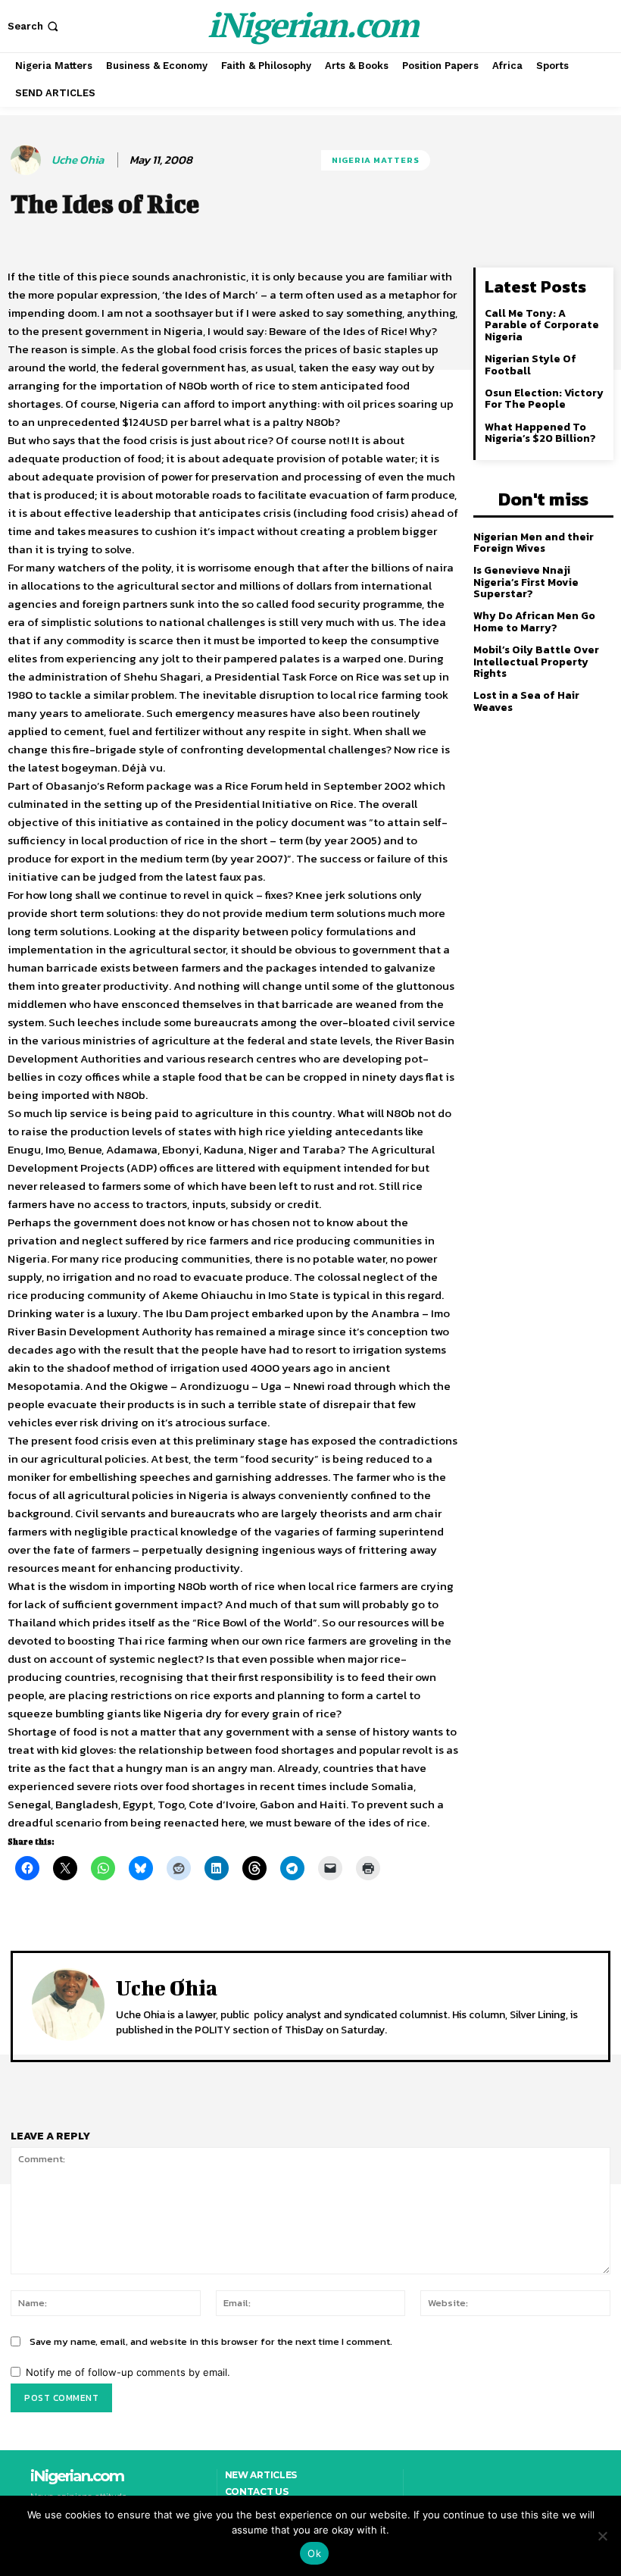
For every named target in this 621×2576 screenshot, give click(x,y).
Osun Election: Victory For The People (544, 399)
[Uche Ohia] (28, 160)
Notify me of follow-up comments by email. (128, 2372)
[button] (34, 26)
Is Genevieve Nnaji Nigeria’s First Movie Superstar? (526, 582)
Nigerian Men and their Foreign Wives (534, 543)
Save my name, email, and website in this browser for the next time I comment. (211, 2341)
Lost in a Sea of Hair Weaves (526, 701)
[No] (602, 2536)
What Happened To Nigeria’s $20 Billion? (540, 433)
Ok (314, 2553)
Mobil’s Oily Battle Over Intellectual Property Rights (536, 662)
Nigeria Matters (376, 160)
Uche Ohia (78, 160)
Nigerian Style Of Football (531, 365)
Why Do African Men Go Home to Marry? (534, 621)
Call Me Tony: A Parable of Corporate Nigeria (542, 325)
